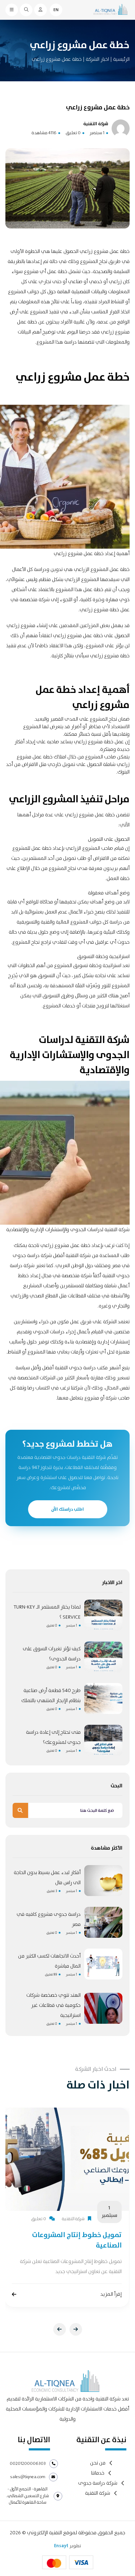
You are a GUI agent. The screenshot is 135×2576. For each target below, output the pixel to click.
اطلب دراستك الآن (67, 1509)
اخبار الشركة (97, 59)
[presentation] (60, 2329)
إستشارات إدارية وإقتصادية (102, 1342)
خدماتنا (98, 2473)
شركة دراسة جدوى (98, 2483)
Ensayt (61, 2546)
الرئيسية (121, 59)
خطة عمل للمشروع (32, 848)
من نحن (98, 2463)
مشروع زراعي (67, 636)
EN (56, 10)
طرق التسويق (57, 996)
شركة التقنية (98, 2493)
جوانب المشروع (24, 292)
